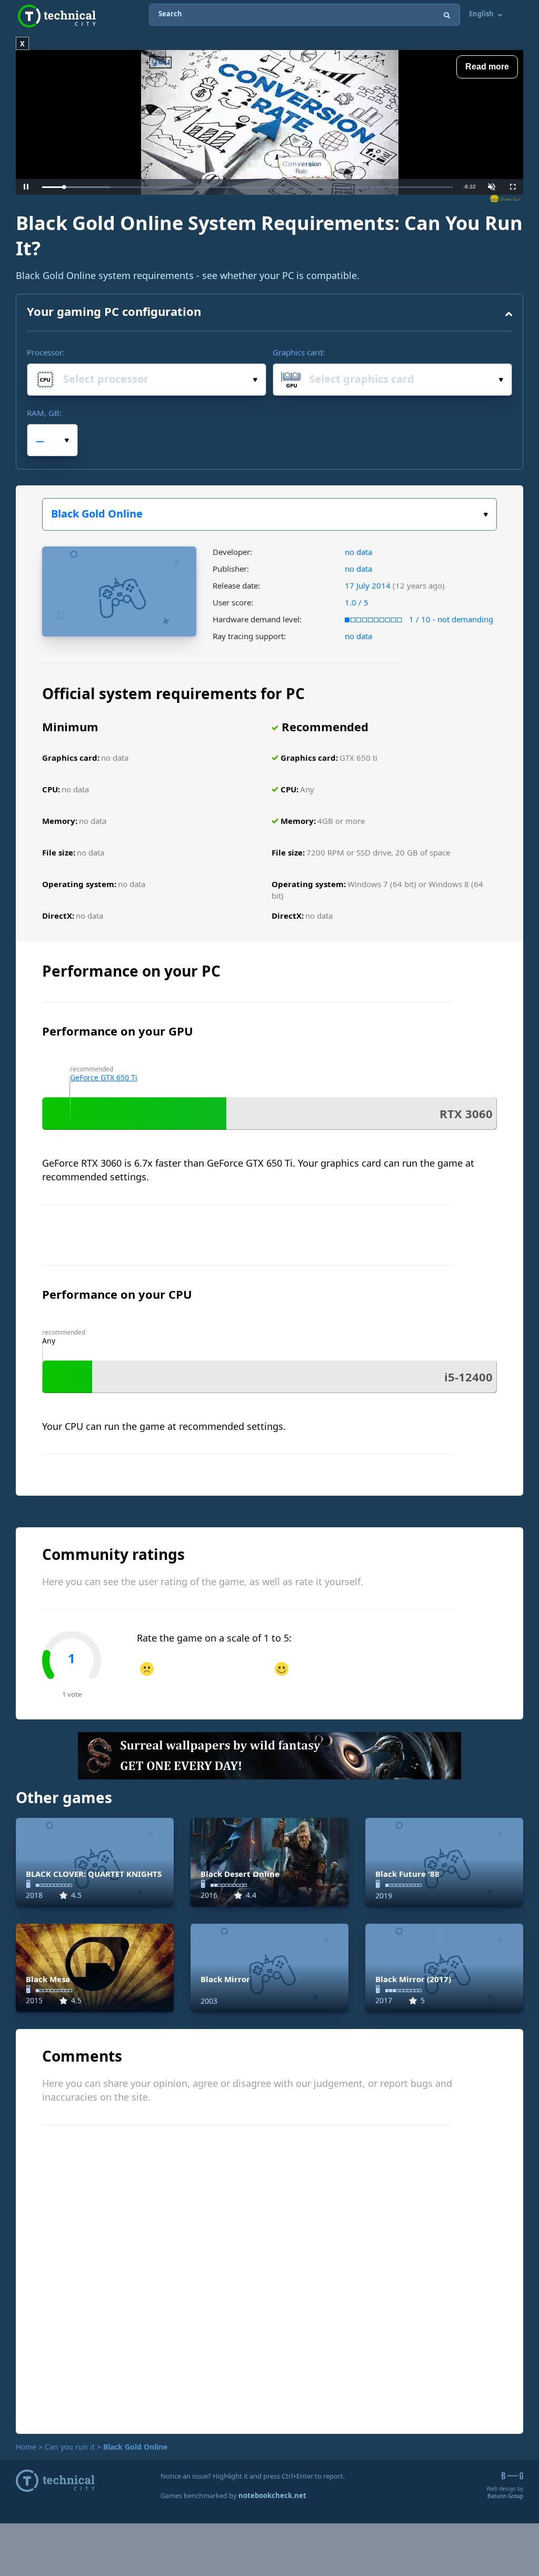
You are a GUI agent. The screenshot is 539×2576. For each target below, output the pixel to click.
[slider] (247, 187)
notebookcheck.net (272, 2495)
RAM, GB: (44, 413)
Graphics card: (299, 352)
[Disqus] (269, 2278)
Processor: (46, 352)
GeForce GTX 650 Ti (104, 1077)
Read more (487, 67)
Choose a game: (269, 514)
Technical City (57, 16)
